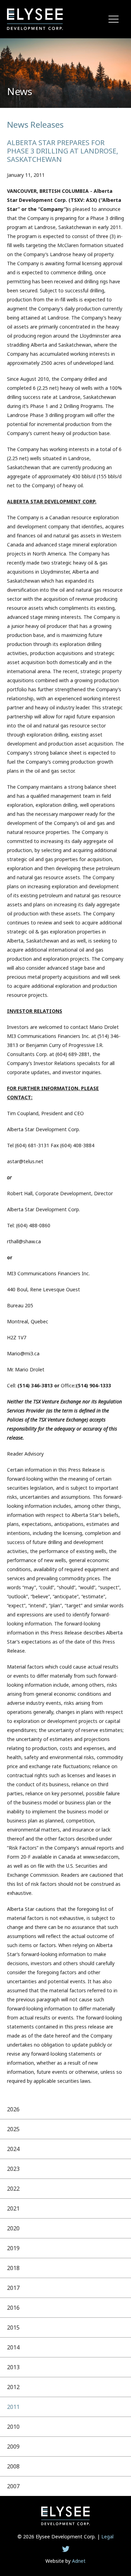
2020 (13, 2228)
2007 (13, 2486)
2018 (13, 2268)
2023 (13, 2169)
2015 (13, 2327)
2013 (13, 2367)
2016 (13, 2308)
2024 (13, 2149)
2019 (13, 2248)
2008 (13, 2466)
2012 (13, 2387)
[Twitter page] (66, 2549)
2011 (13, 2407)
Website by (65, 2561)
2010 (13, 2427)
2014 (13, 2347)
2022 (13, 2189)
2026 (13, 2109)
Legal (107, 2536)
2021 (13, 2208)
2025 (13, 2129)
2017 (13, 2288)
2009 (13, 2447)
